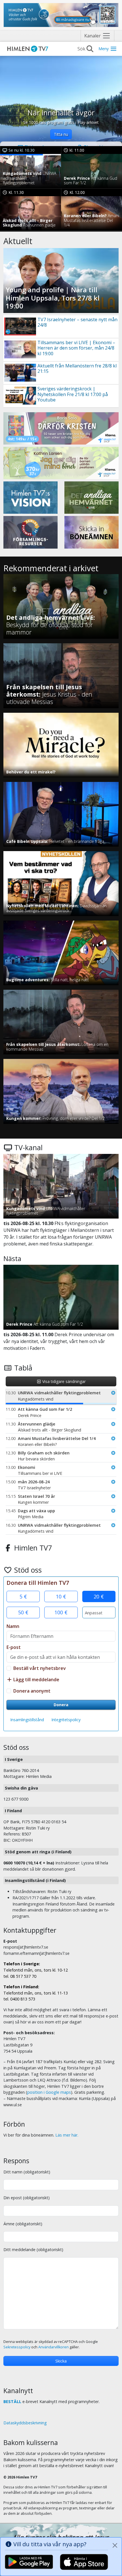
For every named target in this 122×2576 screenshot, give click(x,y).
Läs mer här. (67, 2135)
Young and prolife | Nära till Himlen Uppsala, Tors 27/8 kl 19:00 (53, 298)
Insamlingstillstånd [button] (27, 1720)
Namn (13, 1626)
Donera (61, 1705)
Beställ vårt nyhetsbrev (40, 1668)
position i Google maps (49, 2092)
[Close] (115, 2545)
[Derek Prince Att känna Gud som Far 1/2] (91, 171)
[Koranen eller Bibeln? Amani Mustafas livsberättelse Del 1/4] (91, 213)
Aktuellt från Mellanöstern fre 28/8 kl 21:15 (77, 368)
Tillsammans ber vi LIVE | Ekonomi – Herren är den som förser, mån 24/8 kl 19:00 (76, 348)
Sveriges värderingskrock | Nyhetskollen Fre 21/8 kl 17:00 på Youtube (73, 394)
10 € (61, 1596)
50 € (23, 1612)
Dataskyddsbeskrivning (25, 2423)
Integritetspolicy (66, 1720)
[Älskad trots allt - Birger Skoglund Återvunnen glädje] (30, 213)
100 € (61, 1612)
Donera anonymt (32, 1691)
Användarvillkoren (53, 2347)
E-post (14, 1647)
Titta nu (61, 134)
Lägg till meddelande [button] (36, 1680)
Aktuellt (18, 241)
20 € (99, 1596)
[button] (64, 1396)
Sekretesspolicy (17, 2347)
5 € (23, 1596)
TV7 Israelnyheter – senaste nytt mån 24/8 (77, 322)
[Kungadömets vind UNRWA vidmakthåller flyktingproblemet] (30, 171)
